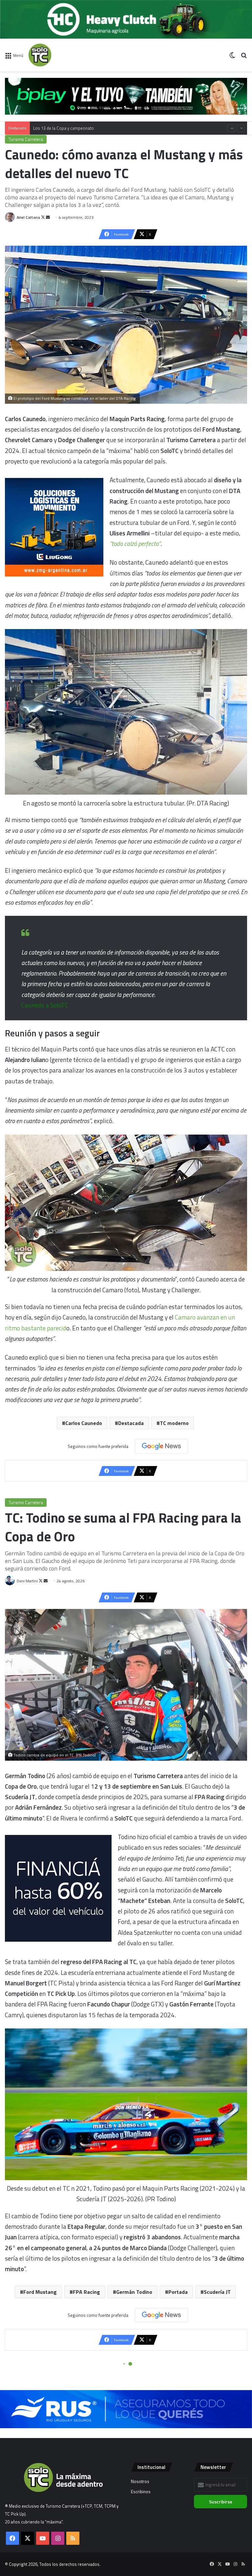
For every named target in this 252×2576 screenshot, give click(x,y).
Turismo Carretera (26, 139)
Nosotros (140, 2481)
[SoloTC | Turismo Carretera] (59, 55)
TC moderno (174, 1423)
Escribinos (141, 2492)
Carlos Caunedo (84, 1423)
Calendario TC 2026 (51, 122)
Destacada (131, 1423)
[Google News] (161, 1446)
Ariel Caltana (28, 217)
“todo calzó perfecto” (135, 543)
